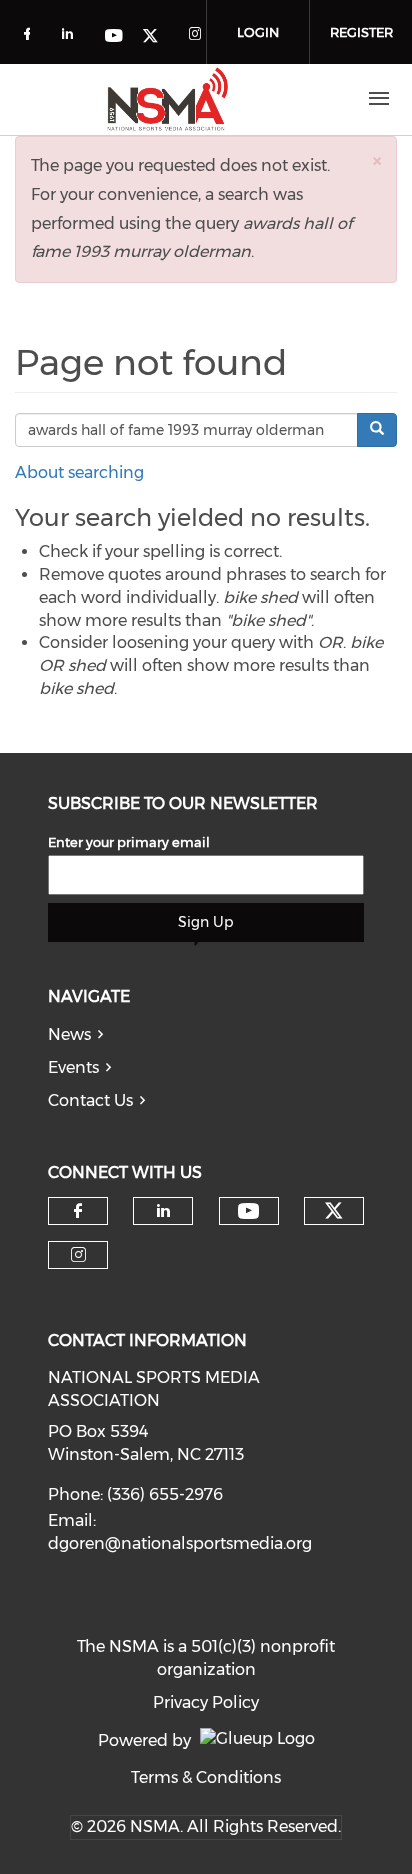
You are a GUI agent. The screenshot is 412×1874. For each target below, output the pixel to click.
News (69, 1034)
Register (361, 32)
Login (258, 32)
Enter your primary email (129, 842)
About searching (79, 472)
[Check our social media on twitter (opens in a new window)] (157, 37)
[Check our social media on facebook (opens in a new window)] (31, 37)
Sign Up (205, 922)
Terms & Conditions (206, 1777)
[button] (377, 160)
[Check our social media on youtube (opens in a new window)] (115, 37)
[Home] (168, 99)
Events (73, 1067)
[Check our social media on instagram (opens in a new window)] (199, 37)
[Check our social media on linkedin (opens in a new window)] (73, 37)
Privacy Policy (206, 1702)
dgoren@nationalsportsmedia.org (180, 1543)
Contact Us (90, 1100)
